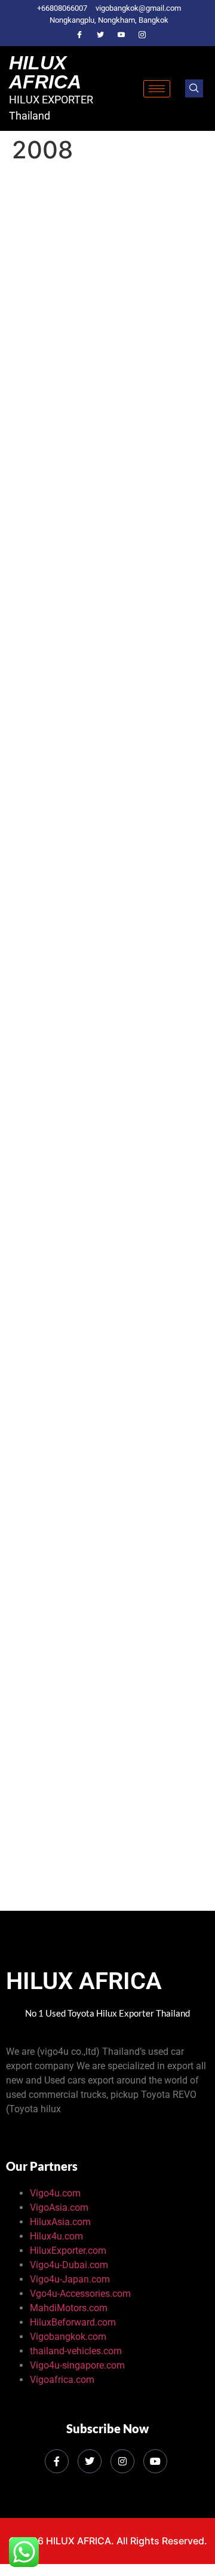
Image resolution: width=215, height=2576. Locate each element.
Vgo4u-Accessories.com (80, 2294)
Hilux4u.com (56, 2236)
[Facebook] (79, 35)
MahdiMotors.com (69, 2308)
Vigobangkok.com (68, 2337)
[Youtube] (121, 35)
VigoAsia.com (59, 2208)
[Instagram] (142, 35)
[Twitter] (100, 35)
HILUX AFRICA (45, 72)
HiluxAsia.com (60, 2222)
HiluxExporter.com (68, 2251)
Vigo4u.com (55, 2193)
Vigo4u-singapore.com (77, 2365)
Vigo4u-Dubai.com (69, 2265)
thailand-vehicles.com (77, 2351)
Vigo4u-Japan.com (70, 2279)
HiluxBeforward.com (73, 2322)
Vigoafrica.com (62, 2380)
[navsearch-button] (194, 88)
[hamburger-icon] (157, 89)
